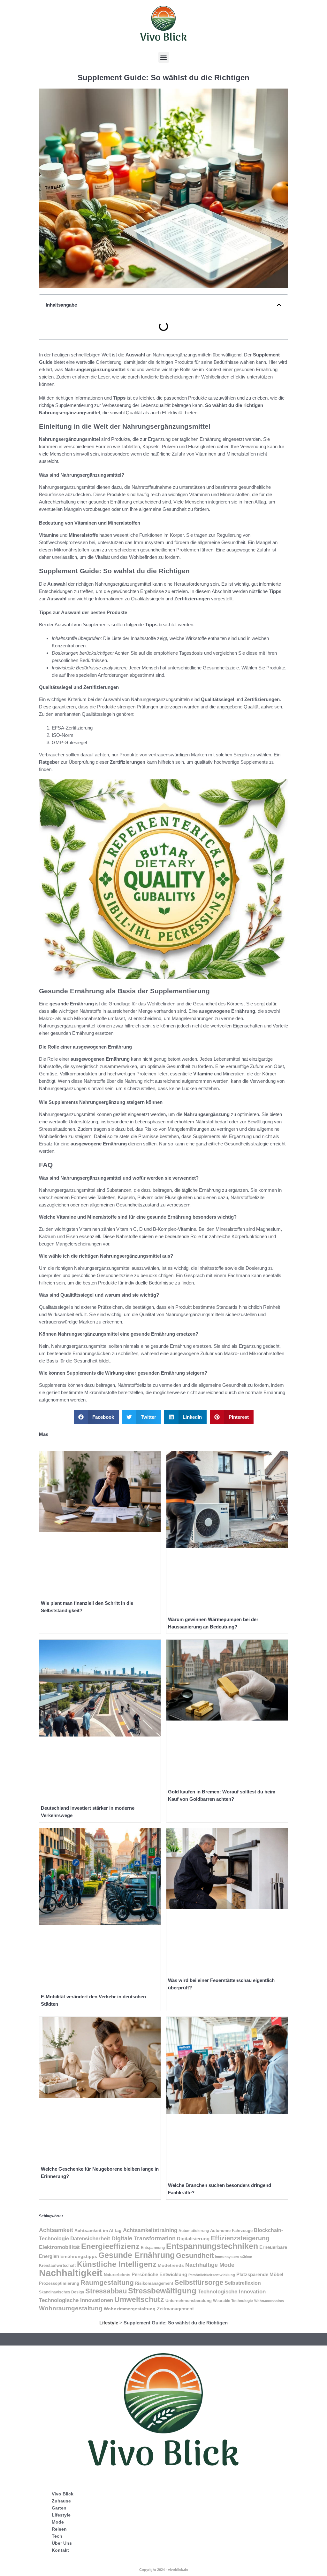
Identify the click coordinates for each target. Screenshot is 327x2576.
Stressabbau (106, 2291)
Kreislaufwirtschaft (57, 2265)
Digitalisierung (193, 2239)
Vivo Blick (63, 2494)
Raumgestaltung (107, 2282)
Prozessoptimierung (59, 2283)
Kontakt (60, 2550)
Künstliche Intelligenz (117, 2264)
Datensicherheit (90, 2238)
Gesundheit (195, 2256)
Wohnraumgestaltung (71, 2308)
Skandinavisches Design (61, 2292)
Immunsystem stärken (234, 2257)
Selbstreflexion (243, 2283)
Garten (59, 2508)
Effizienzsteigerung (240, 2238)
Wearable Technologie (233, 2301)
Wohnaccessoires (269, 2301)
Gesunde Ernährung (137, 2255)
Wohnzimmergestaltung (130, 2309)
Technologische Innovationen (76, 2300)
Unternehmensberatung (189, 2301)
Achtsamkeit (56, 2230)
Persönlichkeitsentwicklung (212, 2275)
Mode (58, 2522)
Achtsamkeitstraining (150, 2230)
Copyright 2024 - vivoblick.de (164, 2570)
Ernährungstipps (79, 2256)
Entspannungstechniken (212, 2246)
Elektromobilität (59, 2247)
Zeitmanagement (175, 2309)
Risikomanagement (154, 2283)
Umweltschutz (139, 2299)
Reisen (59, 2529)
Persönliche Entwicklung (159, 2275)
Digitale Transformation (144, 2238)
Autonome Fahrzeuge (231, 2231)
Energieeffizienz (110, 2246)
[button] (164, 57)
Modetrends (171, 2265)
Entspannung (153, 2248)
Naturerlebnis (117, 2275)
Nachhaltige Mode (210, 2265)
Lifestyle (109, 2323)
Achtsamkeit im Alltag (98, 2230)
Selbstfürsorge (199, 2282)
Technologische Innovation (232, 2291)
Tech (57, 2536)
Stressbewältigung (162, 2291)
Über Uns (62, 2543)
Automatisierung (194, 2231)
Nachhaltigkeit (71, 2273)
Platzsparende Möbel (260, 2275)
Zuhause (61, 2501)
